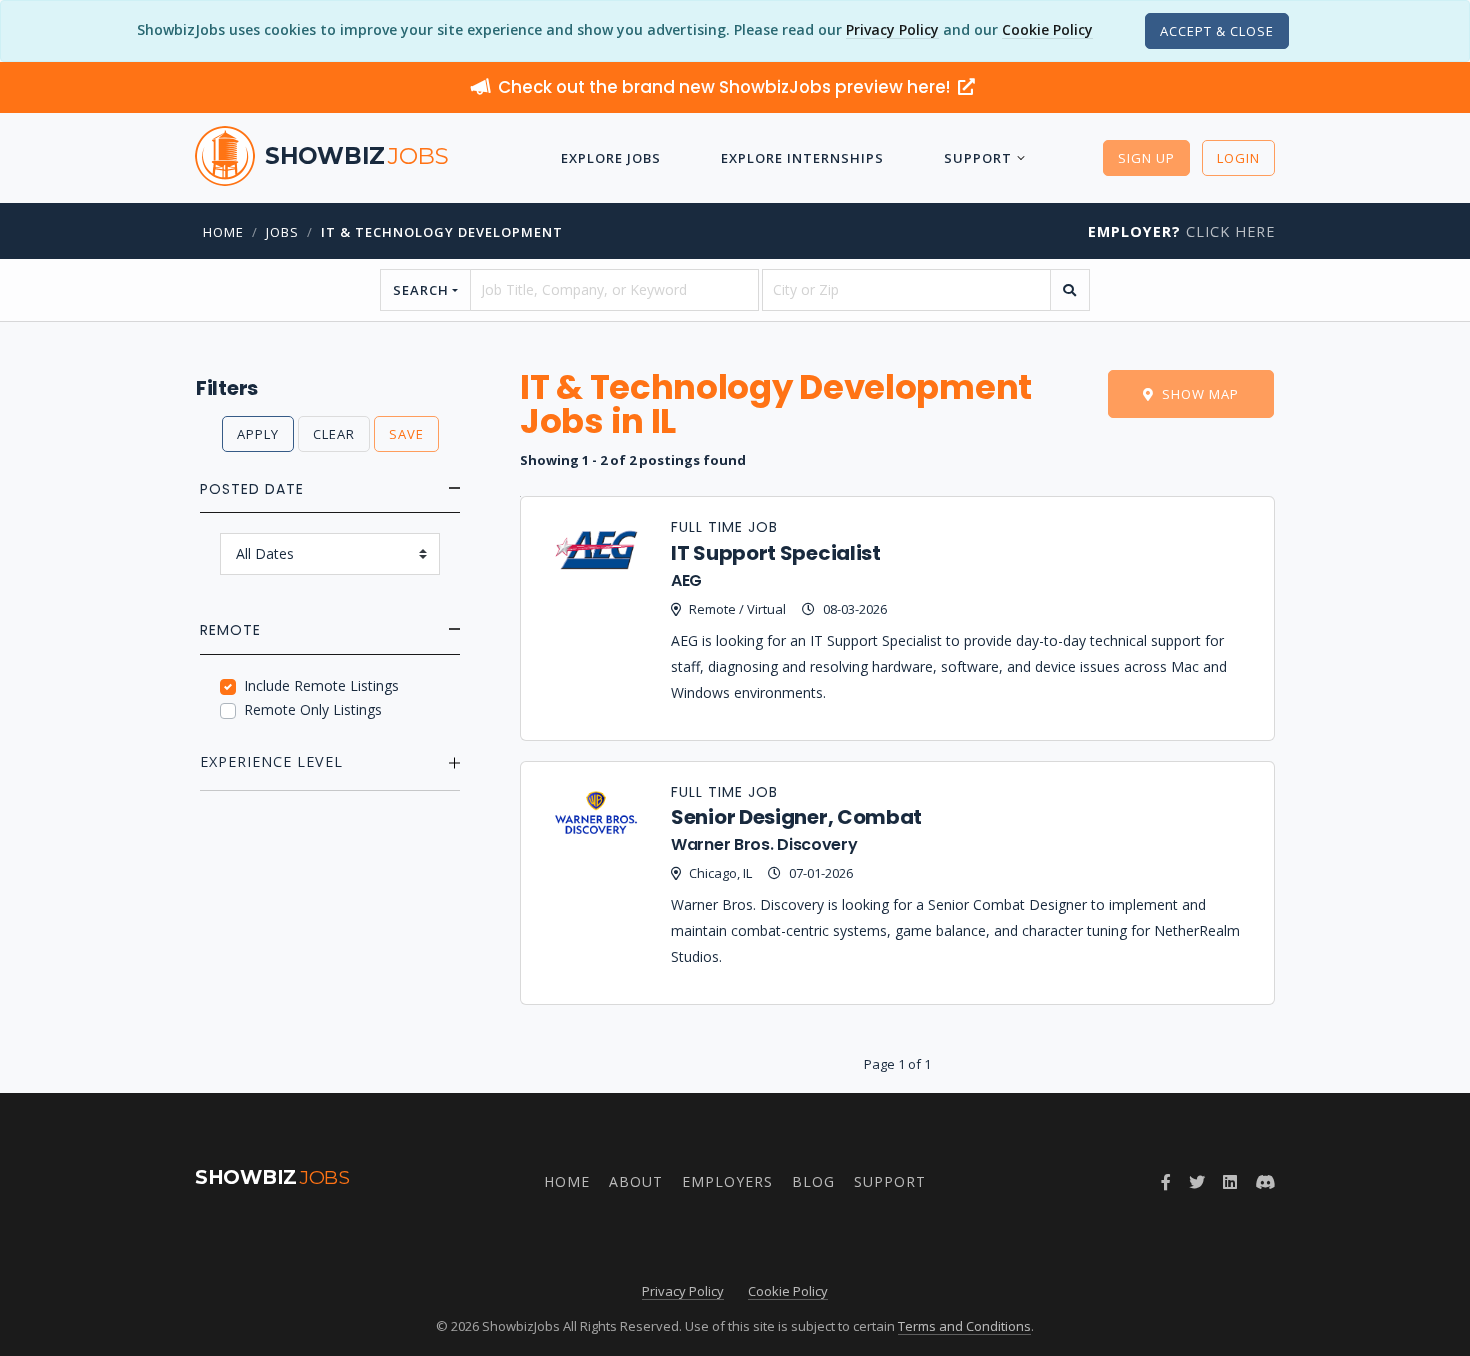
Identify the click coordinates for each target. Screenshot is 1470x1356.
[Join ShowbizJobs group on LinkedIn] (1230, 1182)
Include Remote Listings (321, 685)
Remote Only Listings (313, 709)
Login (1238, 158)
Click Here (1181, 231)
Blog (813, 1181)
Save (406, 434)
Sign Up (1146, 158)
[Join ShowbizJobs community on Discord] (1265, 1182)
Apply (258, 434)
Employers (727, 1181)
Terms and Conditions (964, 1326)
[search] (1070, 290)
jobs (282, 232)
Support (978, 158)
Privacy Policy (892, 29)
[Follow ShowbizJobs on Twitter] (1197, 1182)
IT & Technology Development (442, 232)
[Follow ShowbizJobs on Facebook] (1166, 1182)
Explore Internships (802, 158)
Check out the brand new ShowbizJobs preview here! (726, 87)
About (636, 1181)
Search (421, 290)
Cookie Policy (1047, 29)
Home (223, 232)
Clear (334, 434)
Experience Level (271, 761)
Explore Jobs (611, 158)
